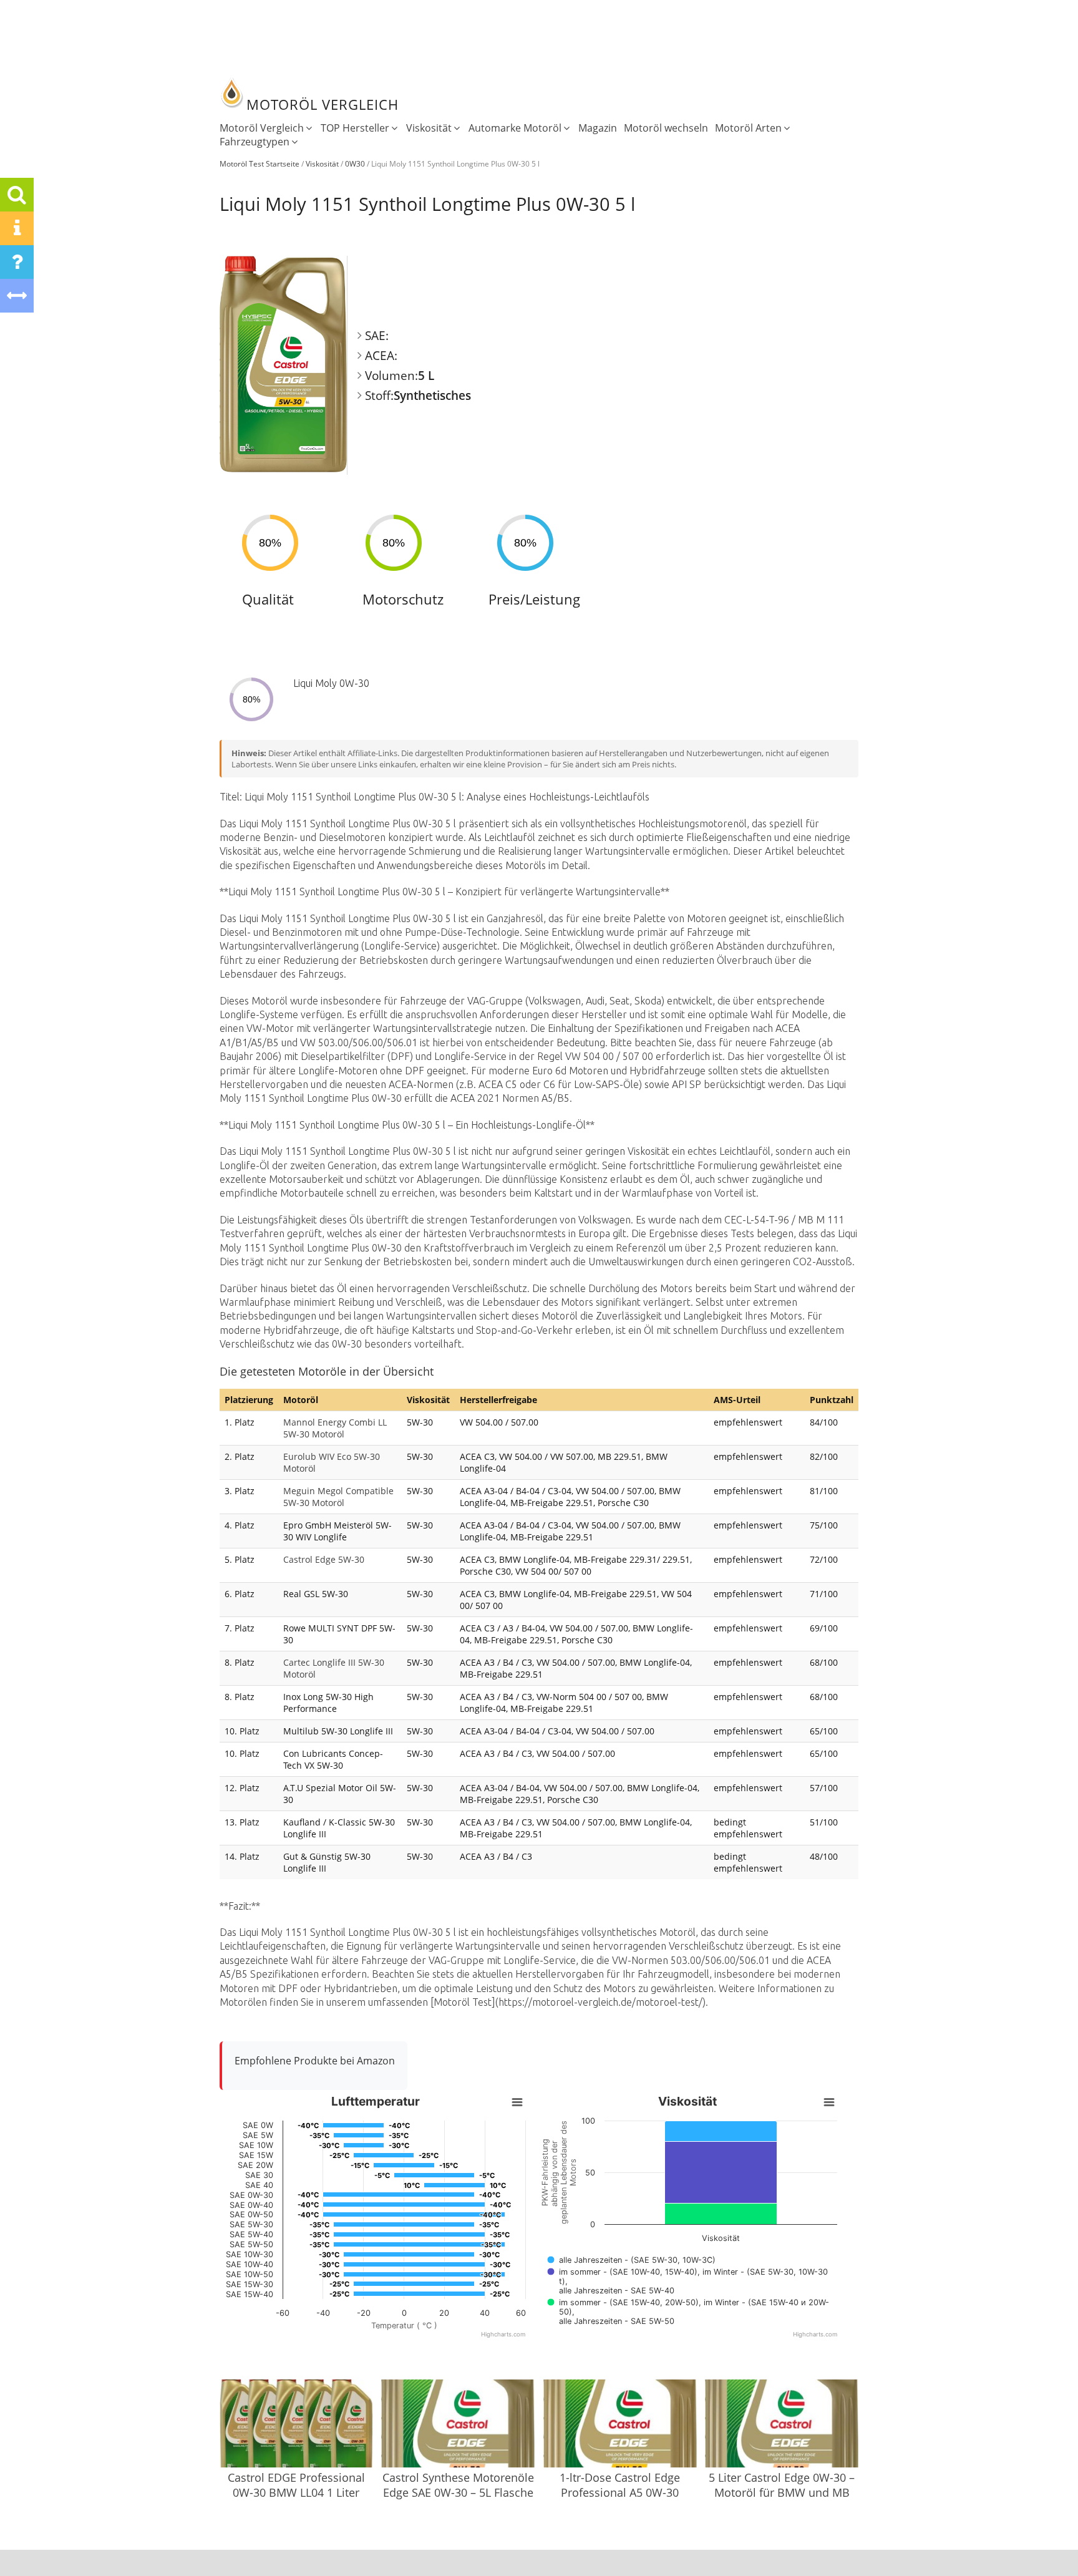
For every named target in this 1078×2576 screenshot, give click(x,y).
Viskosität (429, 128)
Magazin (598, 128)
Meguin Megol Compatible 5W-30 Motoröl (338, 1497)
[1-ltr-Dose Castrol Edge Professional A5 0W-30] (620, 2425)
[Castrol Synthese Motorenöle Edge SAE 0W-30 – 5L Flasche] (458, 2425)
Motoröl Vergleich (262, 128)
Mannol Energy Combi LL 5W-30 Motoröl (335, 1428)
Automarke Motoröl (515, 128)
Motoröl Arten (748, 128)
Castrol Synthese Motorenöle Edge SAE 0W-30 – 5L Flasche (458, 2485)
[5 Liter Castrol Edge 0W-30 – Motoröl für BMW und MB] (782, 2425)
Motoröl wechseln (666, 128)
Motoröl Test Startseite (260, 164)
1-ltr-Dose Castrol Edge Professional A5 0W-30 (620, 2485)
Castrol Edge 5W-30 (324, 1559)
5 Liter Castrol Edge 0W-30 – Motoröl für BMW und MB (782, 2485)
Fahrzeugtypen (255, 142)
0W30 (355, 164)
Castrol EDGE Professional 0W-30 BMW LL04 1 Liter (296, 2485)
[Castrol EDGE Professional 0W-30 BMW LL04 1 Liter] (296, 2425)
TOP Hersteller (355, 128)
